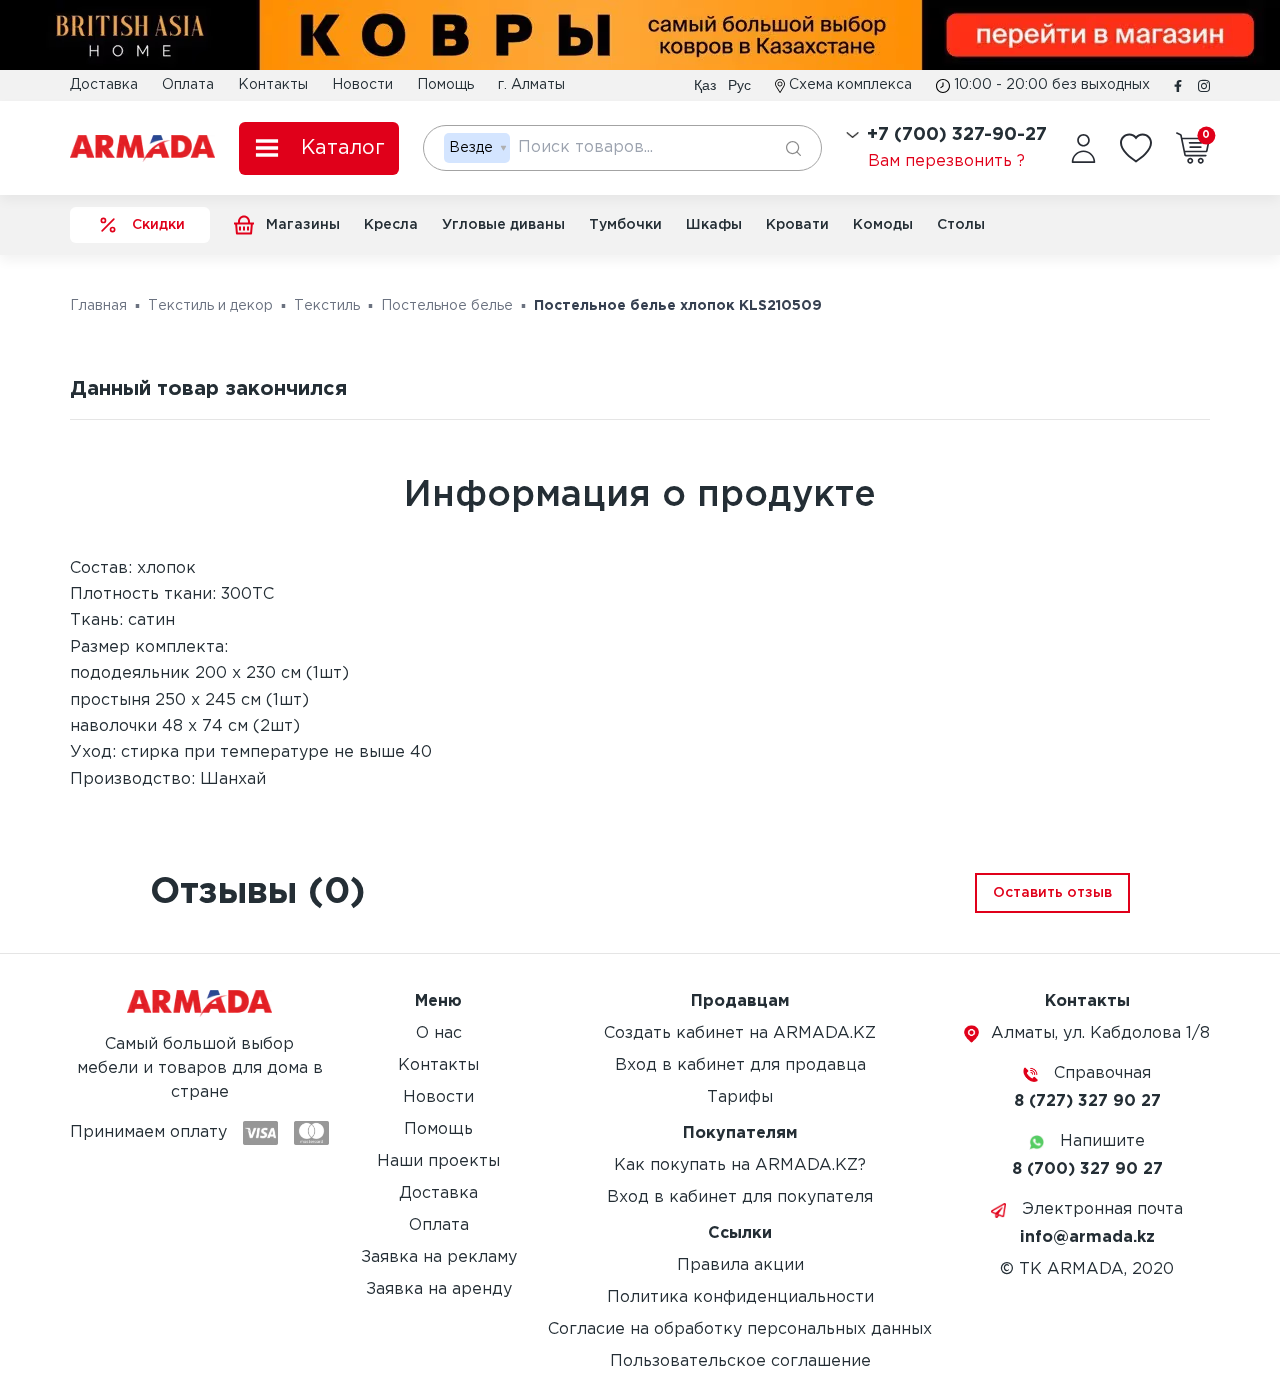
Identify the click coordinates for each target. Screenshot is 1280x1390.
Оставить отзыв (1052, 893)
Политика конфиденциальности (740, 1297)
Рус (739, 85)
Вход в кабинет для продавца (740, 1065)
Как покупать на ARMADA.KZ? (740, 1165)
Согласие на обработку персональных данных (740, 1329)
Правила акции (740, 1265)
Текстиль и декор (210, 306)
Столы (961, 225)
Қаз (705, 85)
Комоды (883, 225)
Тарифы (740, 1097)
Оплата (188, 85)
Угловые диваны (503, 225)
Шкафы (714, 225)
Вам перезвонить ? (946, 161)
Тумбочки (625, 225)
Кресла (391, 225)
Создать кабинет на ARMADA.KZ (740, 1033)
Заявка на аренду (439, 1289)
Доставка (104, 85)
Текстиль (327, 306)
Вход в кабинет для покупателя (740, 1197)
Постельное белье (447, 306)
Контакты (273, 85)
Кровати (797, 225)
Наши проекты (438, 1161)
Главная (98, 306)
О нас (439, 1033)
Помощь (445, 85)
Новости (362, 85)
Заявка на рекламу (439, 1257)
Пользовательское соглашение (740, 1361)
